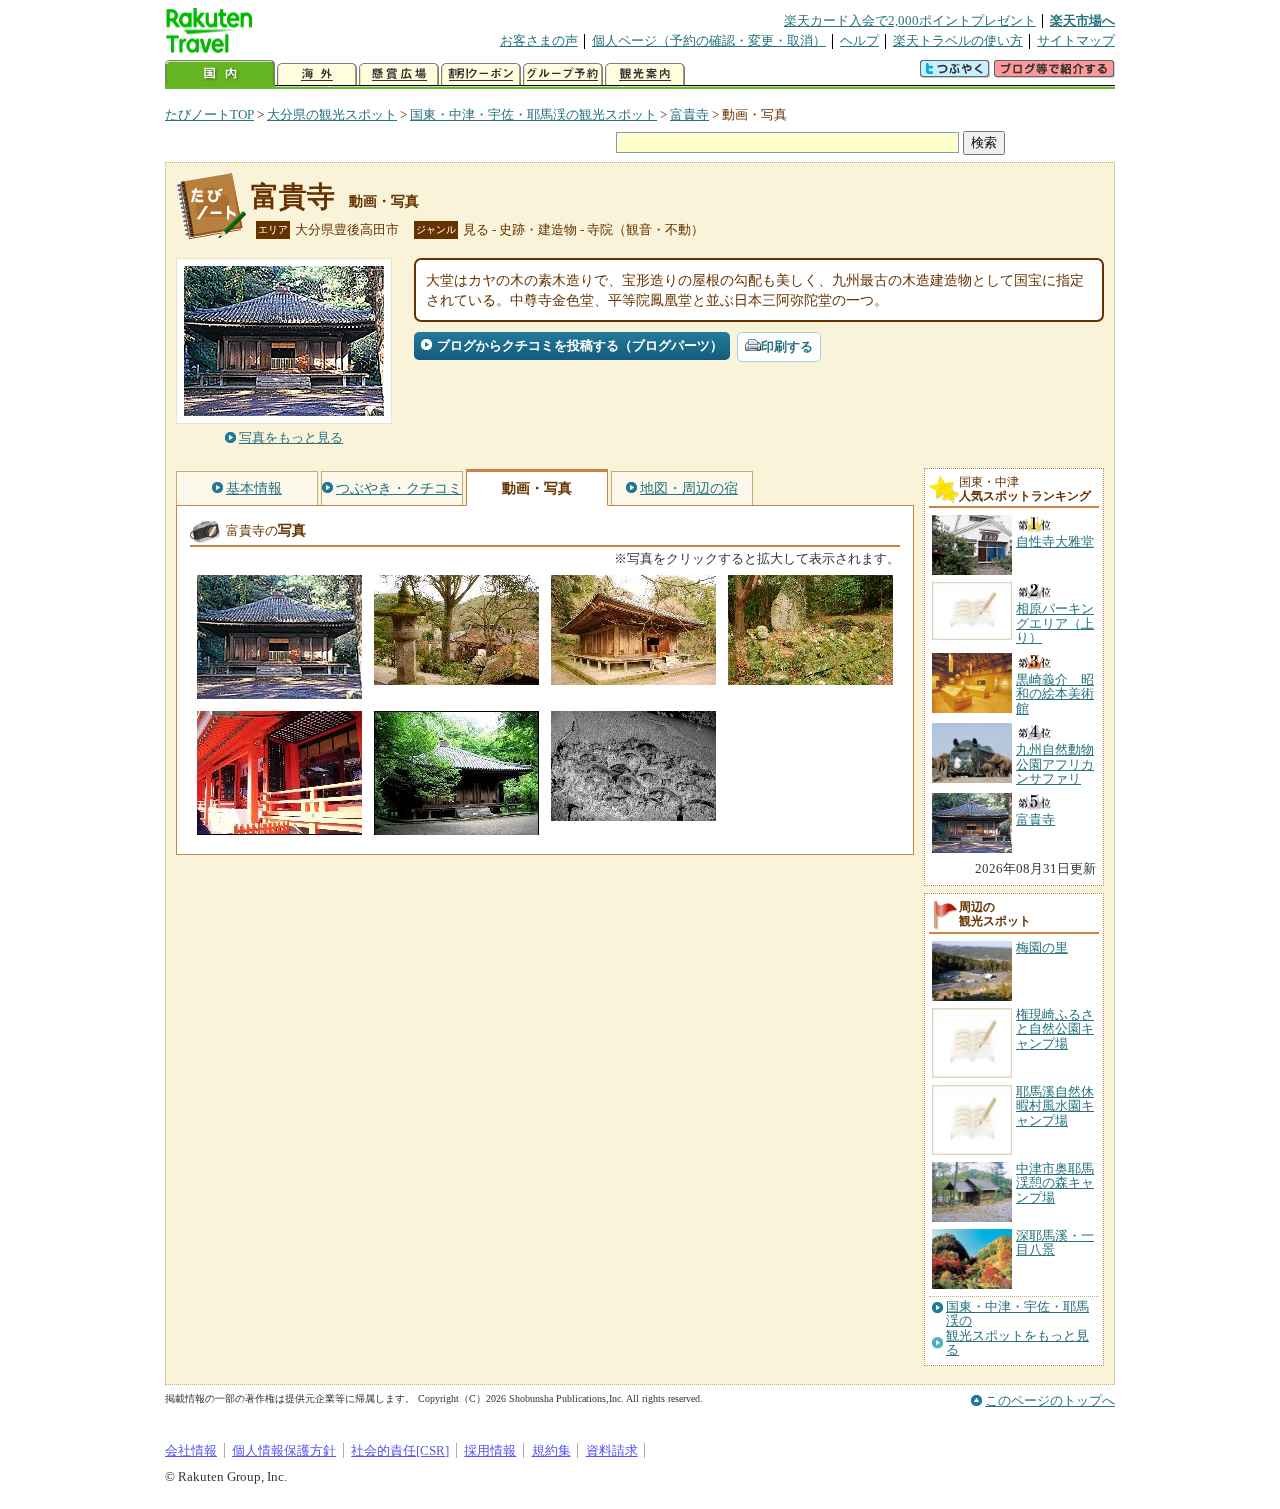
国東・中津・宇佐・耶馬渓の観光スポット (533, 114)
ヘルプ (859, 40)
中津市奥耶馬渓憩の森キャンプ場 (1055, 1183)
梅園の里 (1042, 947)
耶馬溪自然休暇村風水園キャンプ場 (1055, 1106)
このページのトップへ (1050, 1400)
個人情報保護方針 (284, 1450)
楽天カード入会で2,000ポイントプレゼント (910, 20)
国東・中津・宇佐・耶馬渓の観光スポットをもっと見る (1017, 1328)
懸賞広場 (399, 74)
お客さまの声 (539, 40)
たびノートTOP (209, 114)
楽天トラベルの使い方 (958, 40)
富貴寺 (689, 114)
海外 (317, 74)
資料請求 (612, 1450)
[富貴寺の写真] (279, 689)
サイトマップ (1076, 40)
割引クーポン (481, 74)
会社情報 (191, 1450)
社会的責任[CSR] (400, 1450)
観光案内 (645, 74)
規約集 (551, 1450)
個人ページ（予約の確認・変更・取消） (709, 40)
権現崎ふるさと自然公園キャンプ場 (1055, 1029)
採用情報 (490, 1450)
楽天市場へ (1082, 20)
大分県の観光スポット (332, 114)
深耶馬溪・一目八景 (1055, 1242)
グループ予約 (563, 74)
